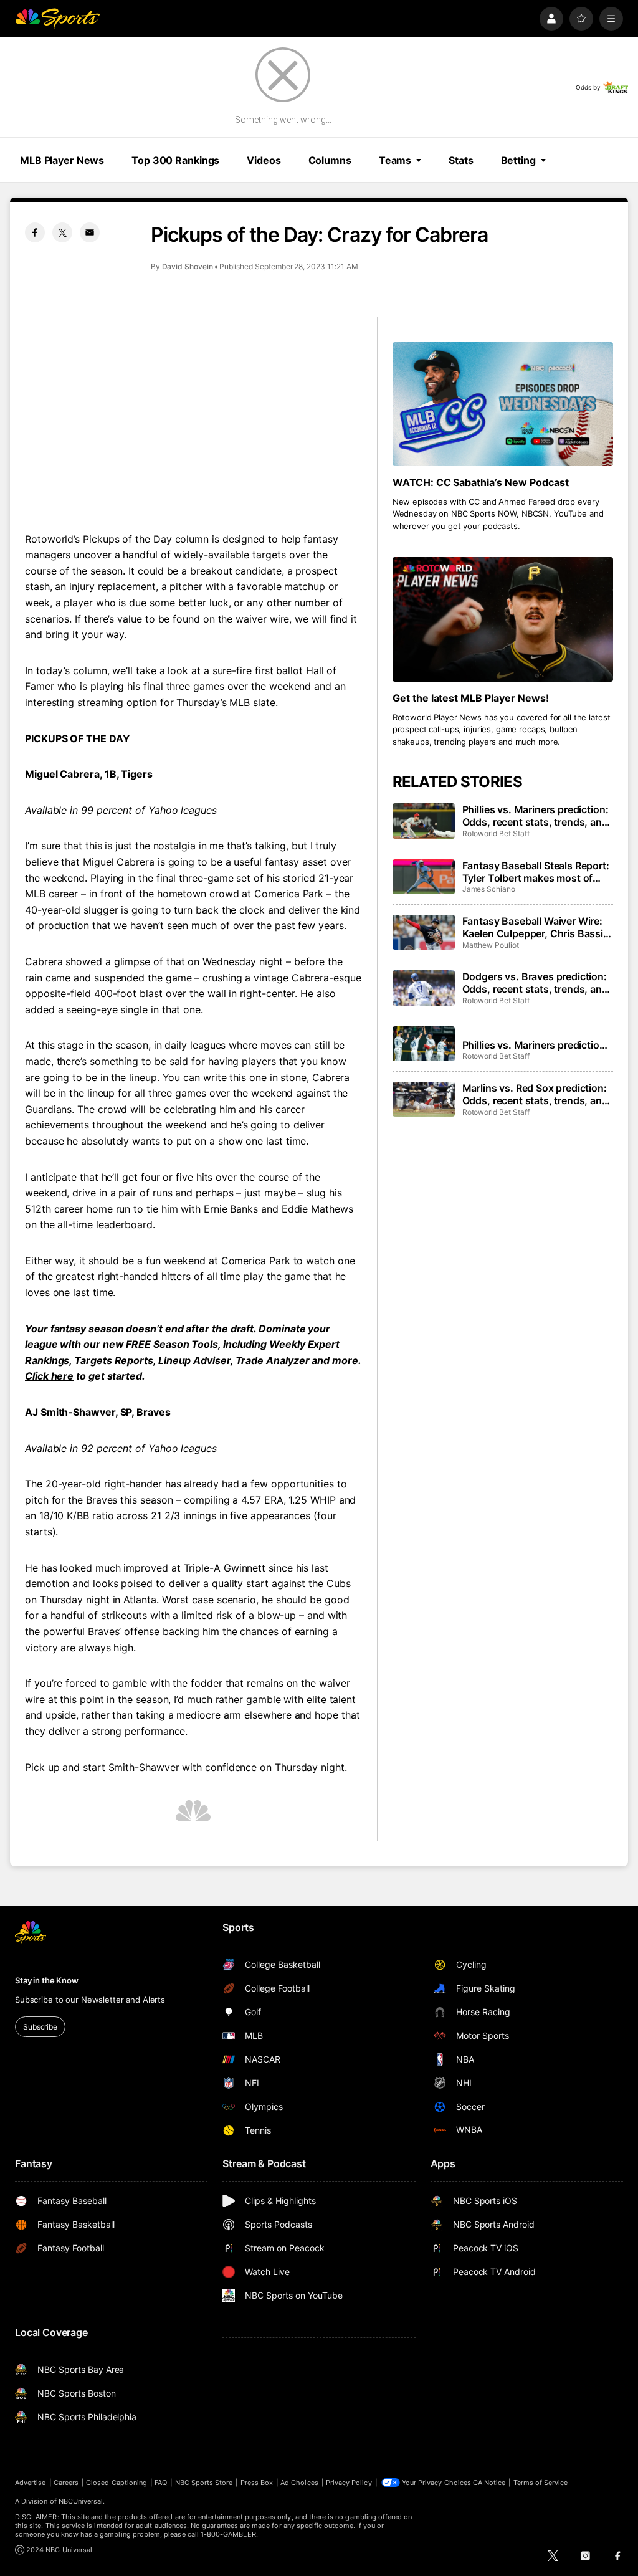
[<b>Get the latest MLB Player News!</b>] (503, 619)
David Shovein (188, 266)
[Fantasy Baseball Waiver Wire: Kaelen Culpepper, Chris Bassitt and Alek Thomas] (424, 932)
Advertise (31, 2483)
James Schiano (489, 889)
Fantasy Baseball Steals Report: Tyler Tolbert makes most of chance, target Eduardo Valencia (536, 872)
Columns (330, 160)
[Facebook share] (35, 232)
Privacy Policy (349, 2483)
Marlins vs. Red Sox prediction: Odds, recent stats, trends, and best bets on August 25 (535, 1094)
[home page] (57, 19)
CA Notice (489, 2483)
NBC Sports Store (204, 2483)
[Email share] (90, 232)
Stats (461, 160)
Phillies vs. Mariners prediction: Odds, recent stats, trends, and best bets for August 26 (536, 816)
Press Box (257, 2483)
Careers (66, 2483)
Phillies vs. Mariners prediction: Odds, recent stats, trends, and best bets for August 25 (536, 1045)
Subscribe (40, 2027)
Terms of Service (541, 2483)
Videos (264, 160)
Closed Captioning (117, 2483)
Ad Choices (299, 2483)
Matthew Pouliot (491, 945)
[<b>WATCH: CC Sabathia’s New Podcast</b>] (503, 404)
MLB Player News (62, 160)
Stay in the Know (47, 1980)
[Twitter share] (62, 232)
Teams (395, 160)
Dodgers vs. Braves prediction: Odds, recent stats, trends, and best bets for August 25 (535, 983)
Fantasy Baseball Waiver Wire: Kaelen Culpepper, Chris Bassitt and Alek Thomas (536, 927)
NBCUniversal (81, 2501)
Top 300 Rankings (175, 160)
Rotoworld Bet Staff (496, 833)
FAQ (161, 2483)
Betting (518, 160)
